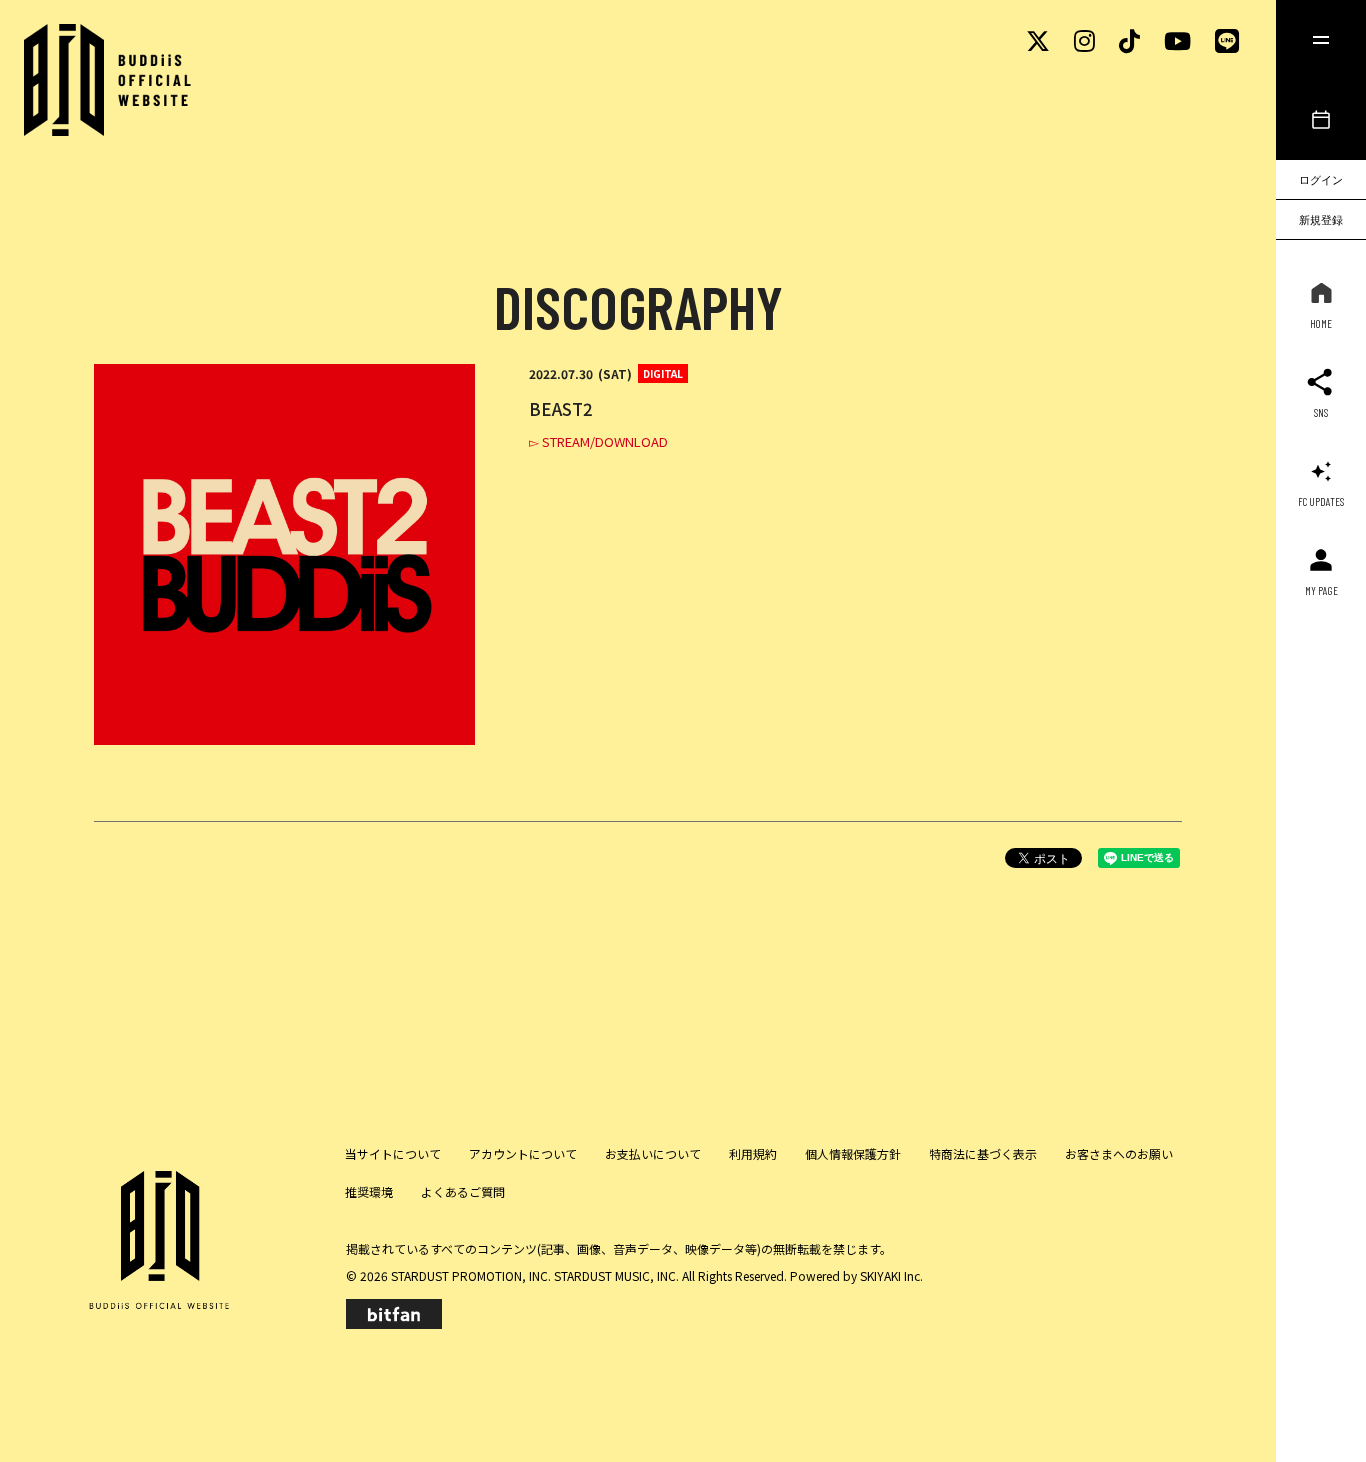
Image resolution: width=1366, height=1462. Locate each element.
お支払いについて (653, 1153)
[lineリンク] (1227, 39)
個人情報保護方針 (853, 1153)
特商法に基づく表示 (983, 1153)
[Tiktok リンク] (1129, 39)
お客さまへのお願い (1119, 1153)
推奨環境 (369, 1191)
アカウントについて (523, 1153)
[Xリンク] (1038, 39)
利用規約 (753, 1153)
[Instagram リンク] (1084, 39)
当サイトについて (393, 1153)
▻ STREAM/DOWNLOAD (598, 441)
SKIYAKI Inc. (891, 1275)
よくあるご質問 (463, 1191)
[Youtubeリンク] (1177, 39)
